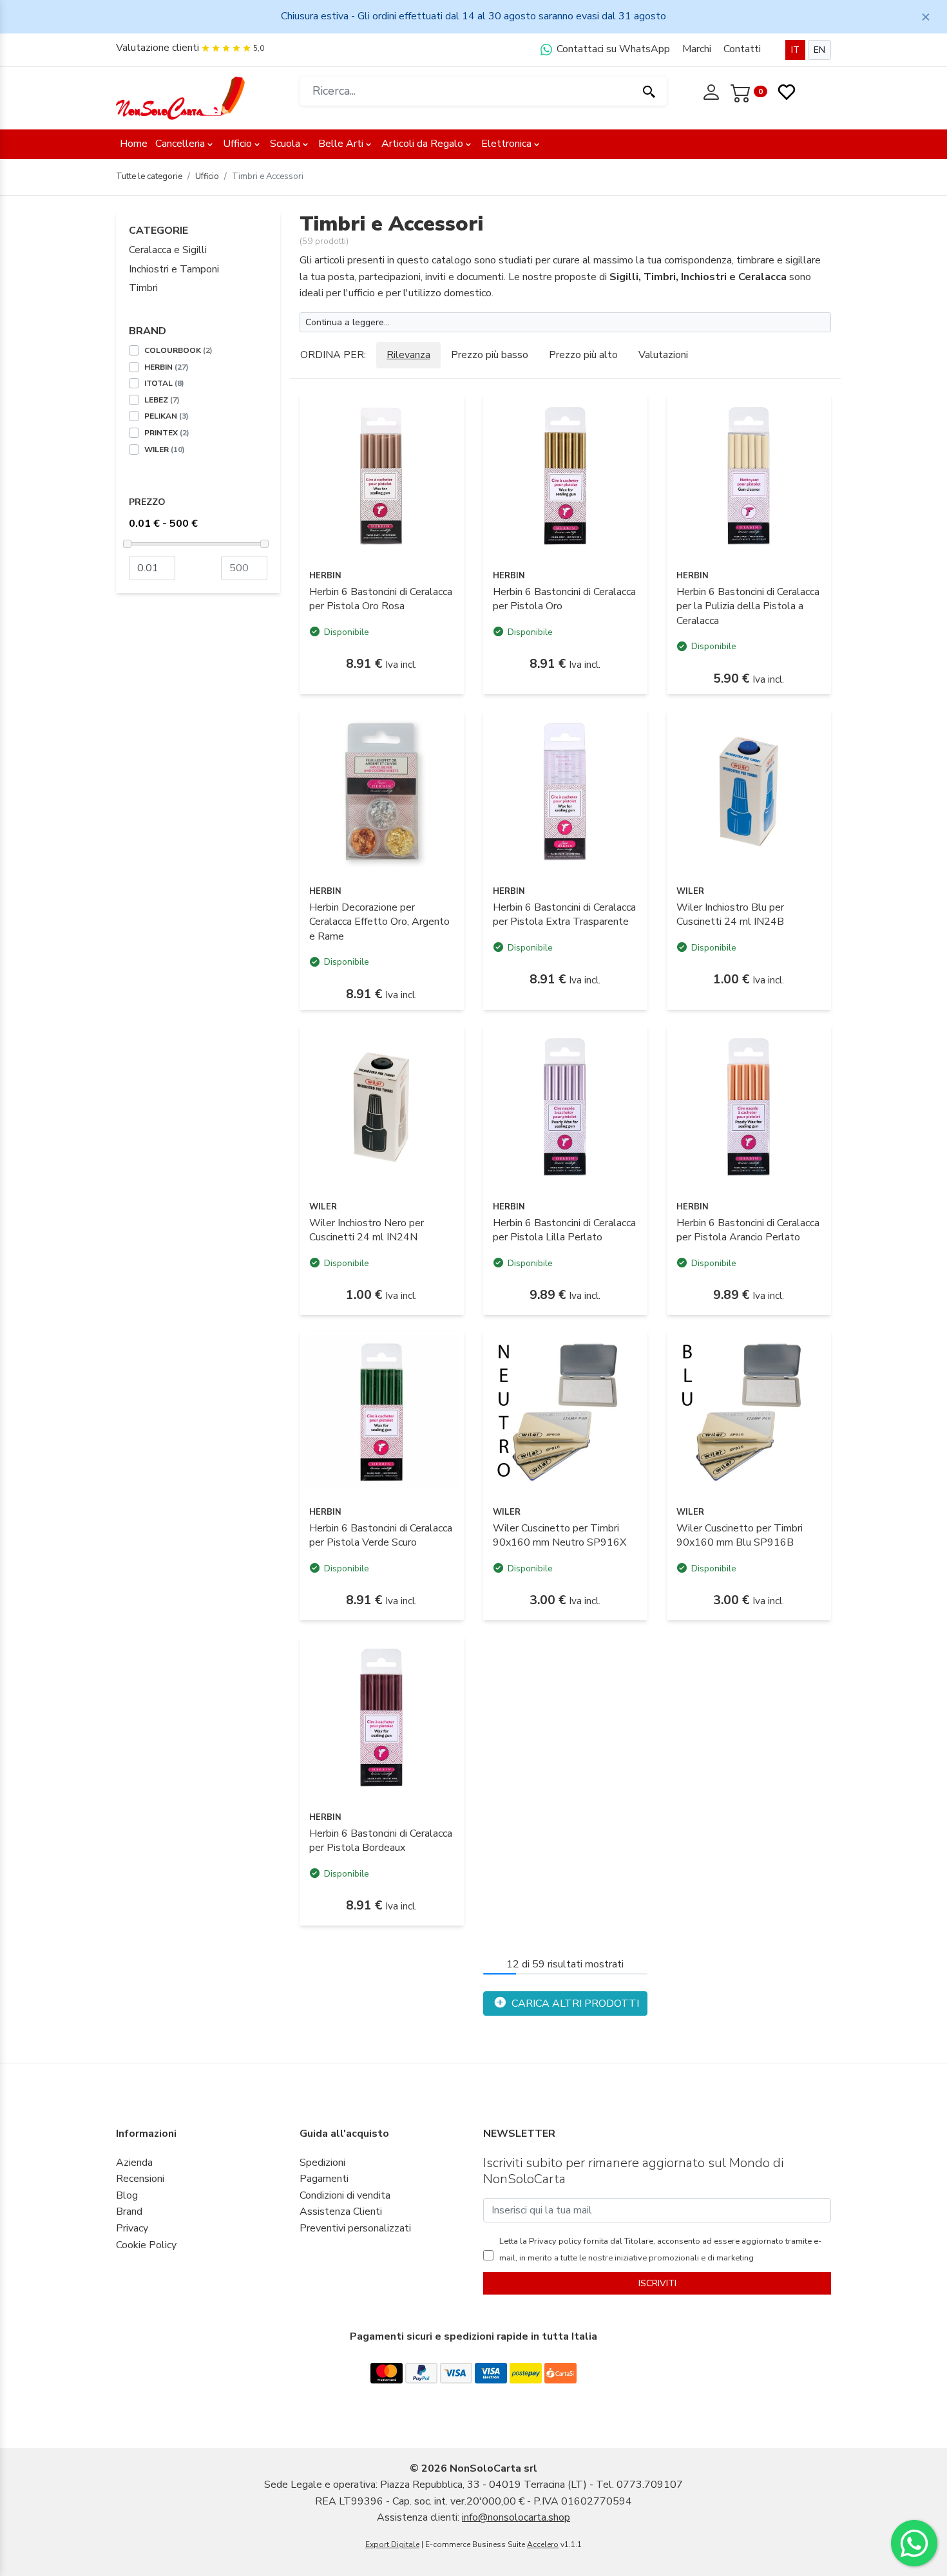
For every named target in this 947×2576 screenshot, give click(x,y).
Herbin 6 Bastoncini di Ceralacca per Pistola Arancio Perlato (748, 1230)
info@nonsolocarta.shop (516, 2517)
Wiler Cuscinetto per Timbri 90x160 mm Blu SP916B (740, 1535)
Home (134, 144)
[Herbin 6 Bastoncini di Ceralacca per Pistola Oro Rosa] (382, 476)
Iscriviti (657, 2283)
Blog (127, 2195)
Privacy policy (554, 2241)
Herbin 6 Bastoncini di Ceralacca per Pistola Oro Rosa (381, 599)
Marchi (697, 49)
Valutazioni (663, 355)
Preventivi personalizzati (355, 2228)
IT (795, 50)
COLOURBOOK (178, 350)
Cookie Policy (146, 2245)
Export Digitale (392, 2544)
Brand (129, 2211)
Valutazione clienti (158, 48)
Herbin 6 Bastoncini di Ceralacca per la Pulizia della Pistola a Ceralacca (748, 606)
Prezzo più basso (490, 355)
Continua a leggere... (348, 322)
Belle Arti (341, 144)
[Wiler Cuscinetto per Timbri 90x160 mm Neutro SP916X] (565, 1412)
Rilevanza (408, 355)
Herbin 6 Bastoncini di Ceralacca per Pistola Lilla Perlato (564, 1230)
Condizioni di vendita (345, 2195)
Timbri (143, 288)
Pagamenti (324, 2179)
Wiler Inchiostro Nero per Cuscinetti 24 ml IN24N (367, 1230)
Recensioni (140, 2179)
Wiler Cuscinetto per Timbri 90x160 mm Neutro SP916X (560, 1535)
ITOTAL (164, 383)
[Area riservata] (713, 91)
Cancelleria (180, 144)
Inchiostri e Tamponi (174, 269)
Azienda (134, 2163)
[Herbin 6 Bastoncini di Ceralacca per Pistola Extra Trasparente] (565, 791)
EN (819, 50)
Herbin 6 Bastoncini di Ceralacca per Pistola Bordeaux (381, 1841)
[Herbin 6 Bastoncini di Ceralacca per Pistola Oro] (565, 476)
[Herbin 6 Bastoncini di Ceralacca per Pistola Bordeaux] (382, 1718)
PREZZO (147, 502)
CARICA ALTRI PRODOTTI (574, 2003)
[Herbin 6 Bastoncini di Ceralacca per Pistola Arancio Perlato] (749, 1107)
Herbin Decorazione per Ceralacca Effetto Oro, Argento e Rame (379, 922)
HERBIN (167, 367)
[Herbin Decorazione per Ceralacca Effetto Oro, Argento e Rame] (382, 791)
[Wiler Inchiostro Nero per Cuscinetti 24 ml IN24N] (382, 1107)
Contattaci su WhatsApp (612, 49)
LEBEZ (162, 400)
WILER (165, 450)
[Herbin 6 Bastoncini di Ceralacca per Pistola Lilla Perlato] (565, 1107)
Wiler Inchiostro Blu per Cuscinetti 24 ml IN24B (730, 914)
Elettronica (506, 144)
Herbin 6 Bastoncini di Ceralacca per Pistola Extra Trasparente (564, 914)
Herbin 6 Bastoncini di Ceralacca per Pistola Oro (564, 599)
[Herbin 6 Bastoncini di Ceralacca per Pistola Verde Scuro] (382, 1412)
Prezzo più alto (583, 355)
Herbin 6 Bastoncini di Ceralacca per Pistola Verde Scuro (381, 1535)
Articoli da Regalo (422, 144)
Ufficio (237, 144)
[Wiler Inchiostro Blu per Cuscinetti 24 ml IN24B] (749, 791)
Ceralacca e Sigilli (168, 250)
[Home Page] (180, 97)
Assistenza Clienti (341, 2211)
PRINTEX (167, 433)
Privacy (132, 2228)
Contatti (742, 49)
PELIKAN (167, 416)
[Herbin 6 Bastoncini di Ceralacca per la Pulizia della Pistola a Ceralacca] (749, 476)
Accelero (543, 2544)
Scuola (285, 144)
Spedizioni (322, 2163)
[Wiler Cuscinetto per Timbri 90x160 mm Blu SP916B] (749, 1412)
